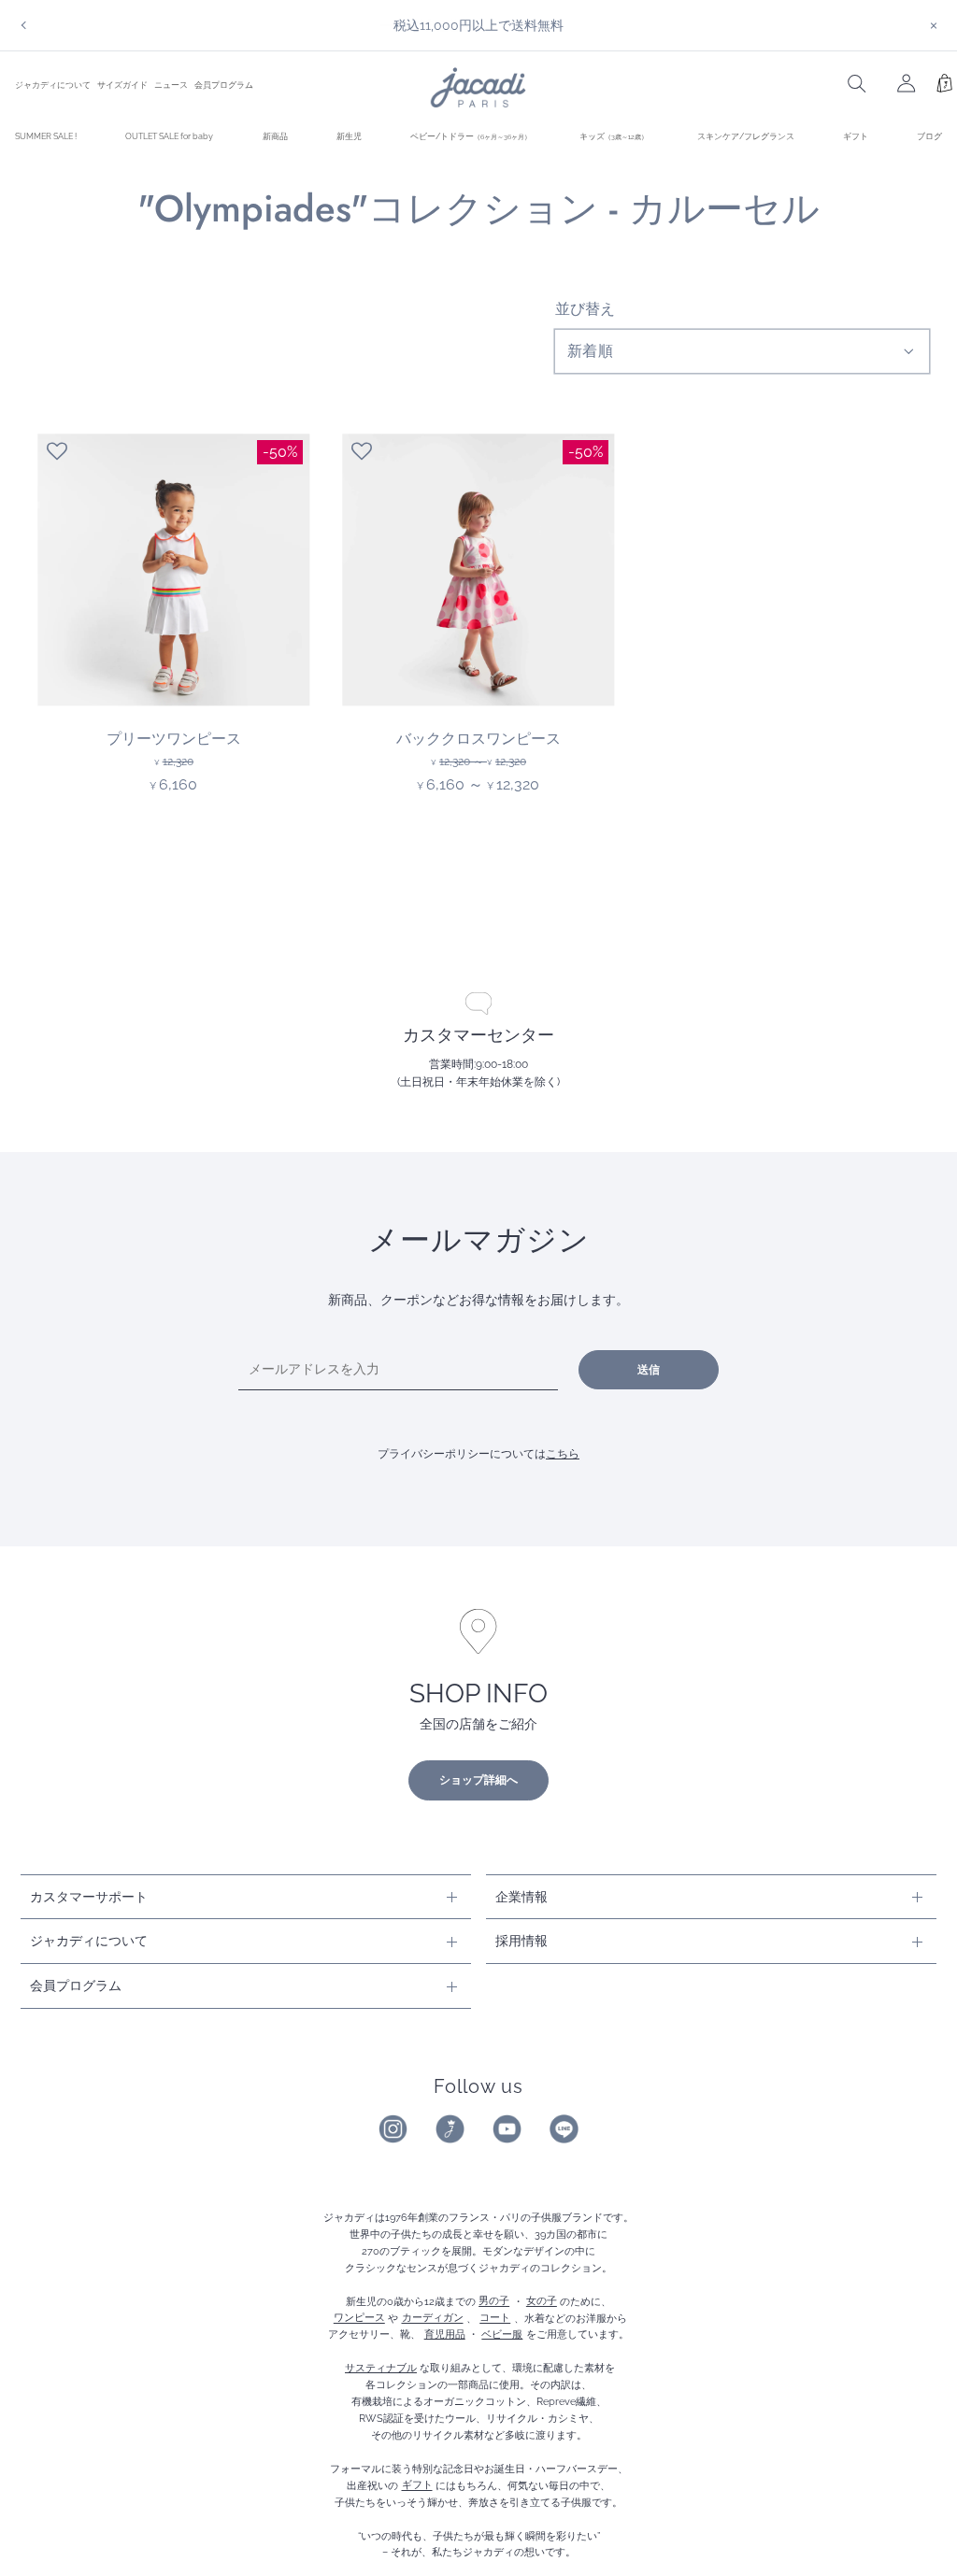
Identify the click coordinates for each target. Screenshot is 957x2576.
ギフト (856, 136)
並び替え (585, 308)
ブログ (929, 136)
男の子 (494, 2301)
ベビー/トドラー (471, 136)
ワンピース (359, 2318)
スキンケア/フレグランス (746, 136)
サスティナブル (381, 2368)
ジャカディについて (53, 85)
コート (495, 2318)
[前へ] (23, 25)
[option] (478, 25)
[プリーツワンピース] (173, 569)
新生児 (349, 136)
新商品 (275, 136)
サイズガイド (122, 85)
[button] (57, 452)
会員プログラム (224, 85)
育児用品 (445, 2334)
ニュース (171, 85)
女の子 (542, 2301)
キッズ (614, 136)
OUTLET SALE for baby (169, 136)
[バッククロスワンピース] (478, 569)
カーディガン (433, 2318)
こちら (563, 1454)
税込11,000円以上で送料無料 (478, 25)
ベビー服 (502, 2334)
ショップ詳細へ (478, 1780)
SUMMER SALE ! (46, 136)
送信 (649, 1370)
